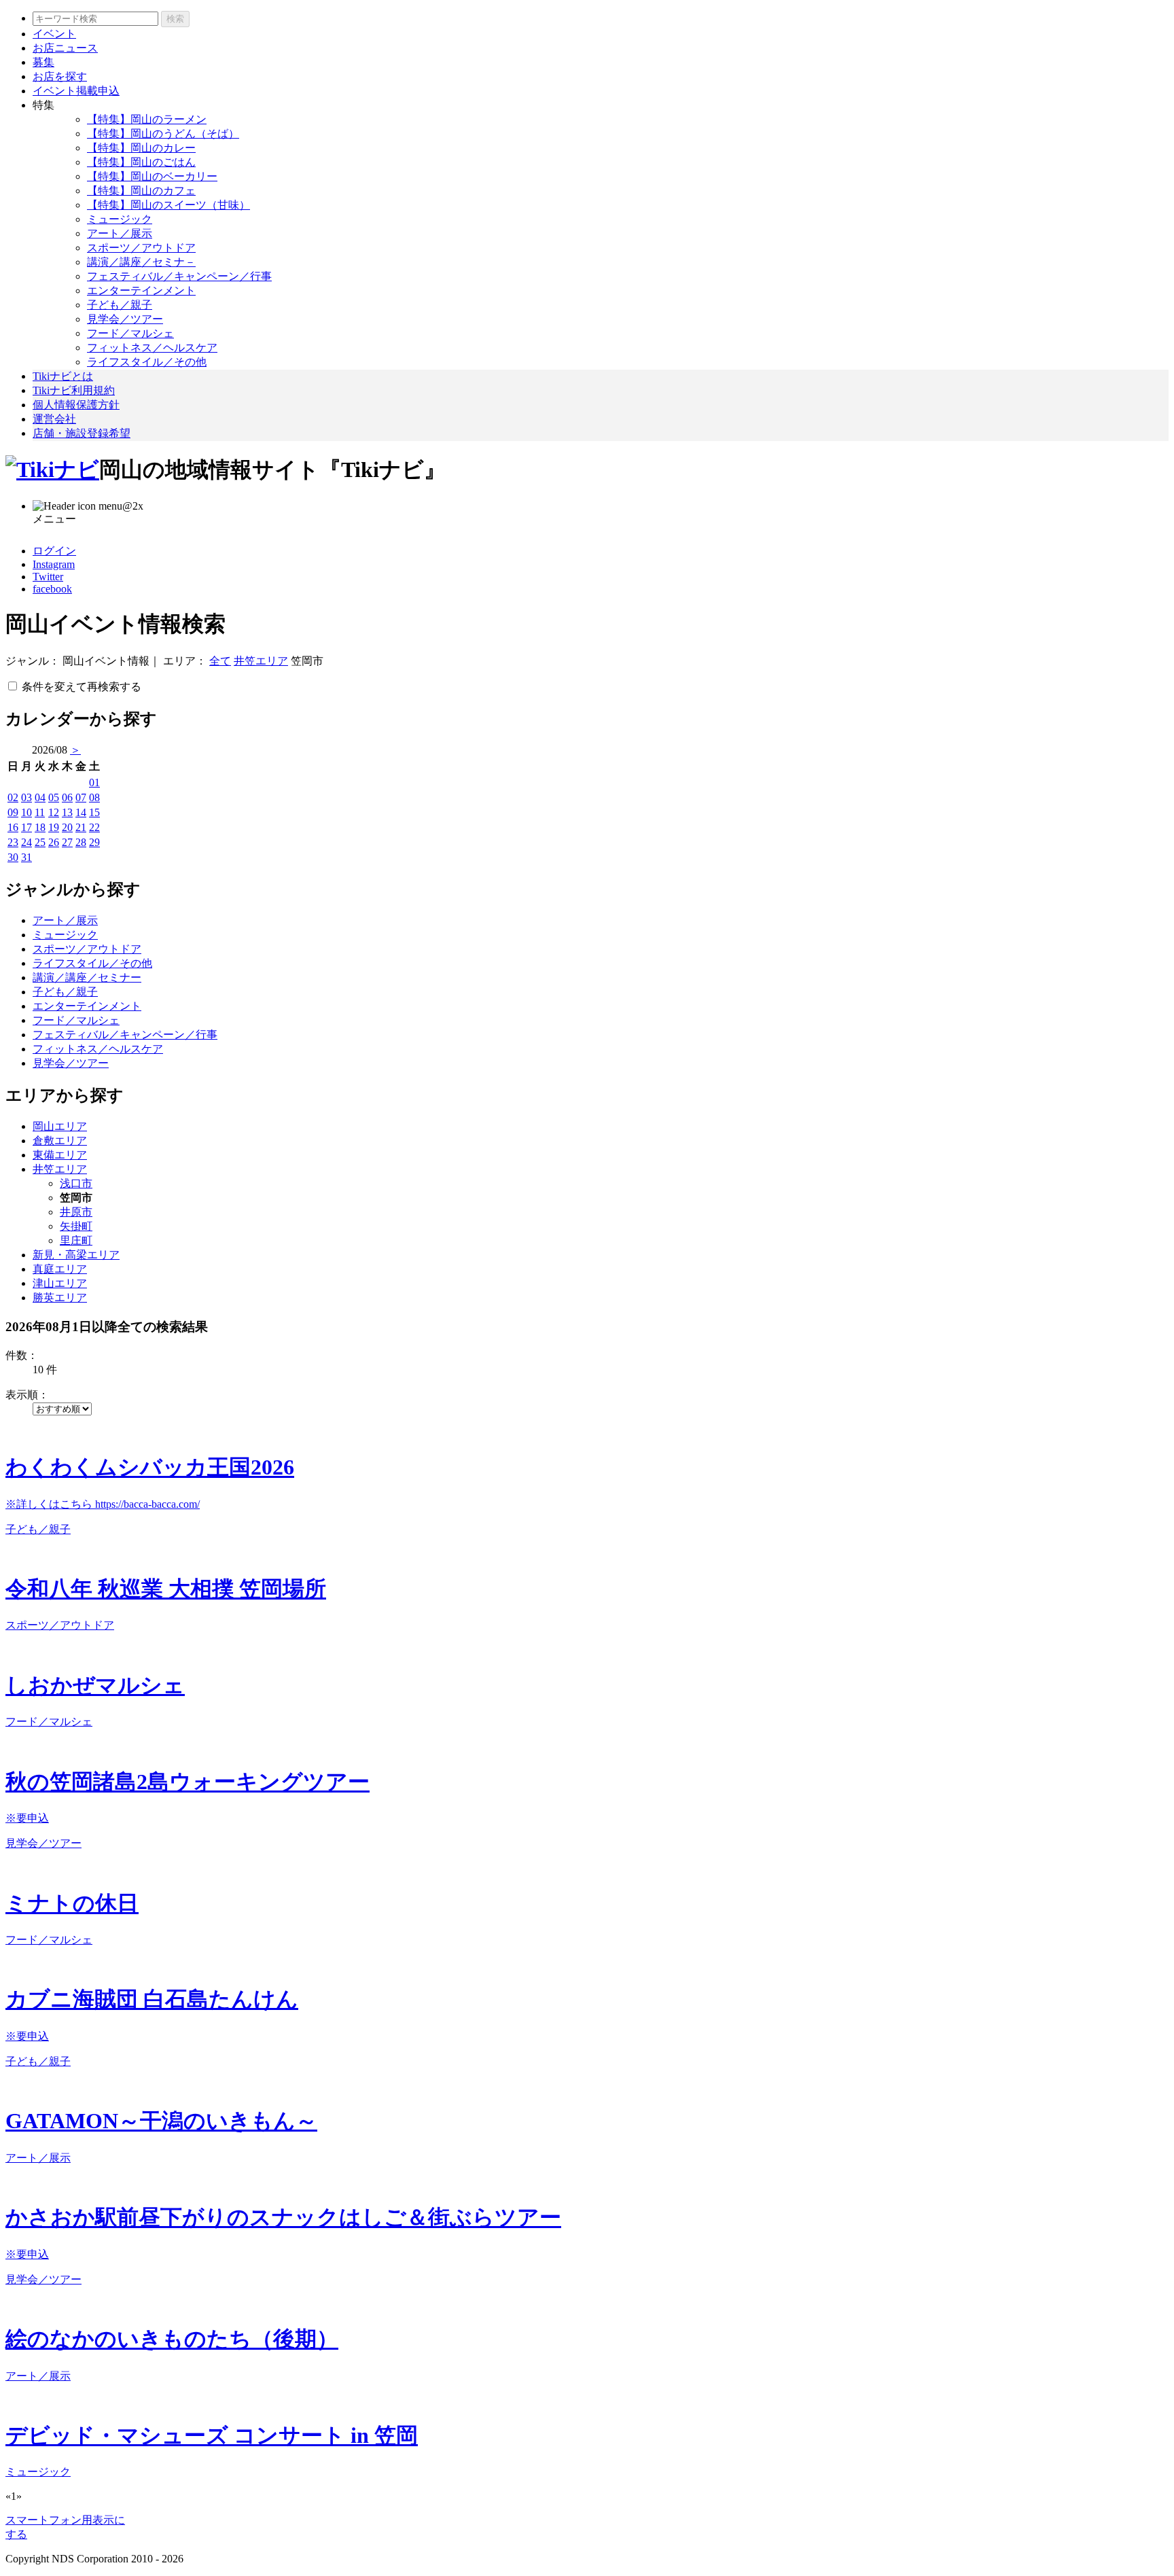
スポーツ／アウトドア (141, 248)
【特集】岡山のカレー (141, 148)
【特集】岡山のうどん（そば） (163, 134)
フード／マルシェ (130, 333)
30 (13, 857)
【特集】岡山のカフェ (141, 191)
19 (54, 827)
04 (40, 797)
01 (94, 782)
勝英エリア (60, 1298)
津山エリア (60, 1283)
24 (26, 842)
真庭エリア (60, 1269)
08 (94, 797)
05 (54, 797)
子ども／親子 (120, 305)
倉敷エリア (60, 1141)
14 (81, 812)
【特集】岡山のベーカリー (152, 176)
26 (54, 842)
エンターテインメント (141, 290)
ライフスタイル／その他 (147, 362)
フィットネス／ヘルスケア (152, 348)
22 (94, 827)
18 (40, 827)
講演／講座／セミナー (87, 977)
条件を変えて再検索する (82, 687)
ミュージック (120, 219)
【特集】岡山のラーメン (147, 119)
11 (40, 812)
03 (26, 797)
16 (13, 827)
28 (81, 842)
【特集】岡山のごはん (141, 162)
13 (67, 812)
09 (13, 812)
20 (67, 827)
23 (13, 842)
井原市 (76, 1212)
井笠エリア (261, 661)
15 (94, 812)
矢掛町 (76, 1226)
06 (67, 797)
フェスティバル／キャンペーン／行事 (179, 276)
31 (26, 857)
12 (54, 812)
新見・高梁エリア (76, 1255)
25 (40, 842)
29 (94, 842)
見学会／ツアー (125, 319)
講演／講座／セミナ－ (141, 262)
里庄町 (76, 1240)
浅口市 (76, 1183)
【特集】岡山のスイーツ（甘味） (168, 205)
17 (26, 827)
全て (220, 661)
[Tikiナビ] (52, 470)
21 (81, 827)
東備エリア (60, 1155)
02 (13, 797)
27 (67, 842)
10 (26, 812)
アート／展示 (120, 233)
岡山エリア (60, 1126)
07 (81, 797)
